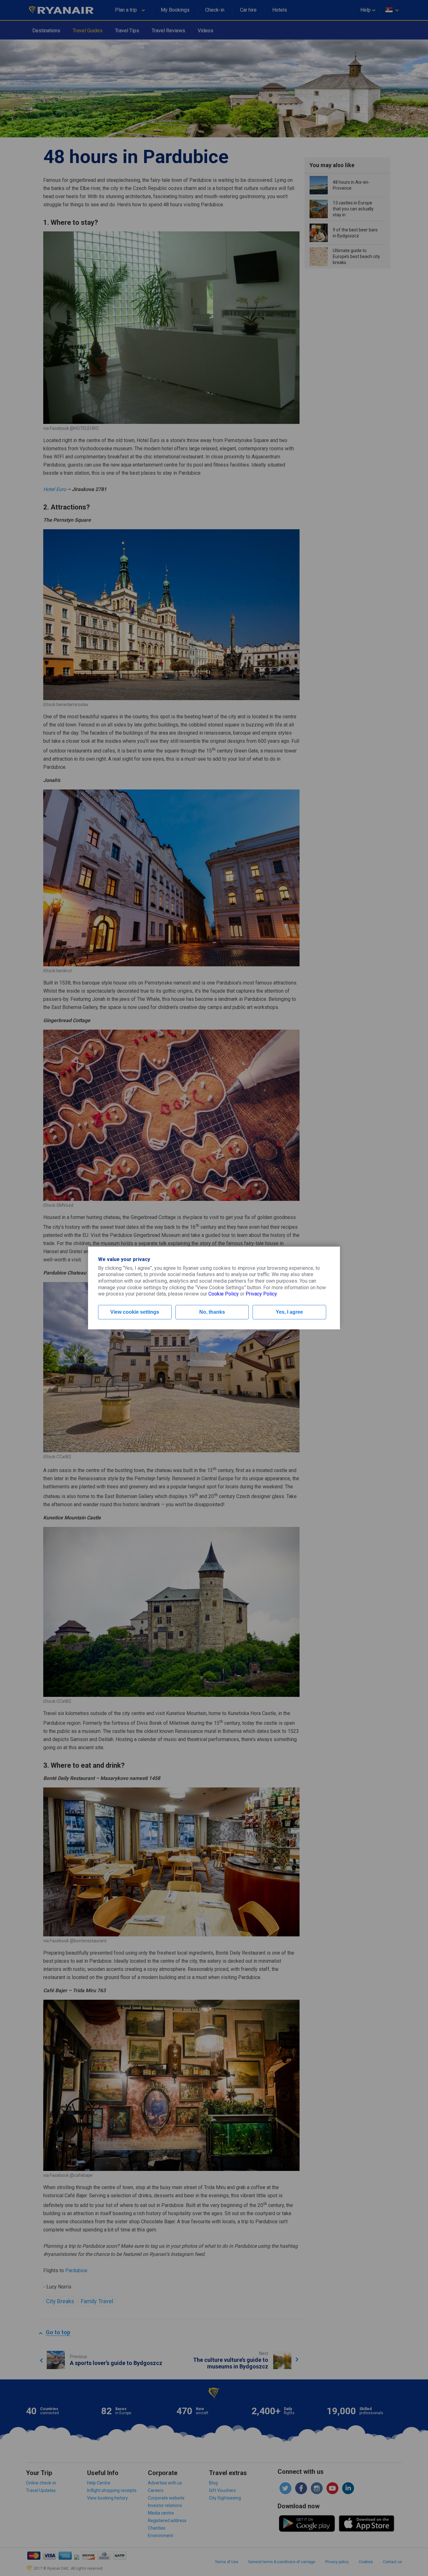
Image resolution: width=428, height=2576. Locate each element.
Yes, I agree (289, 1312)
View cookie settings (135, 1312)
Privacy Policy (261, 1294)
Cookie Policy (224, 1294)
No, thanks (212, 1312)
